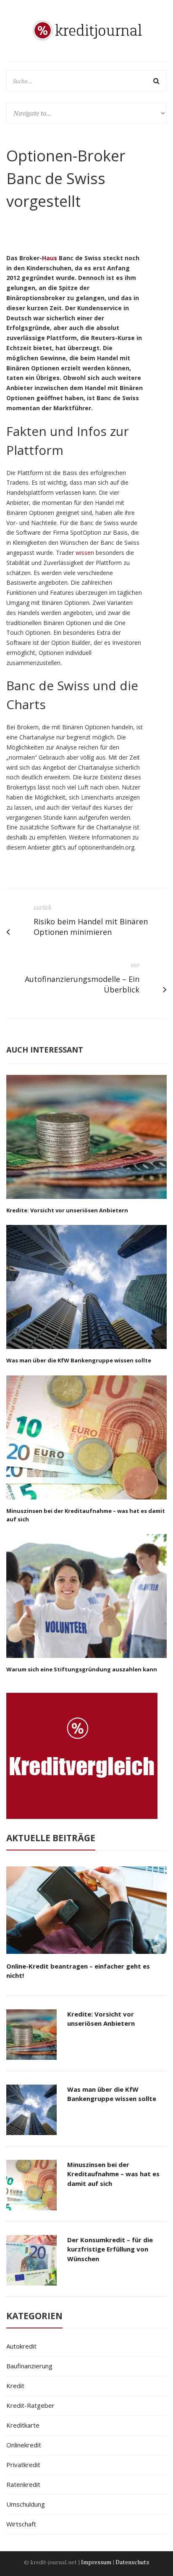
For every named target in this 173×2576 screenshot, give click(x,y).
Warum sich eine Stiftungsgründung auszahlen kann (82, 1669)
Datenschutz (132, 2562)
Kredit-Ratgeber (30, 2405)
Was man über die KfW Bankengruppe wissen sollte (79, 1360)
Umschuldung (26, 2504)
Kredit (15, 2386)
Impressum (96, 2562)
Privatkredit (23, 2465)
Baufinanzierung (29, 2366)
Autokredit (21, 2346)
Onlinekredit (24, 2445)
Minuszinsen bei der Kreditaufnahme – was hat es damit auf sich (113, 2174)
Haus (50, 258)
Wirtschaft (21, 2524)
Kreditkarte (23, 2425)
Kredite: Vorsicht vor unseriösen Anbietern (67, 1210)
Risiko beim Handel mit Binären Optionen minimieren (91, 927)
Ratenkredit (23, 2484)
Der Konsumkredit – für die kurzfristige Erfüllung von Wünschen (110, 2249)
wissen (85, 553)
